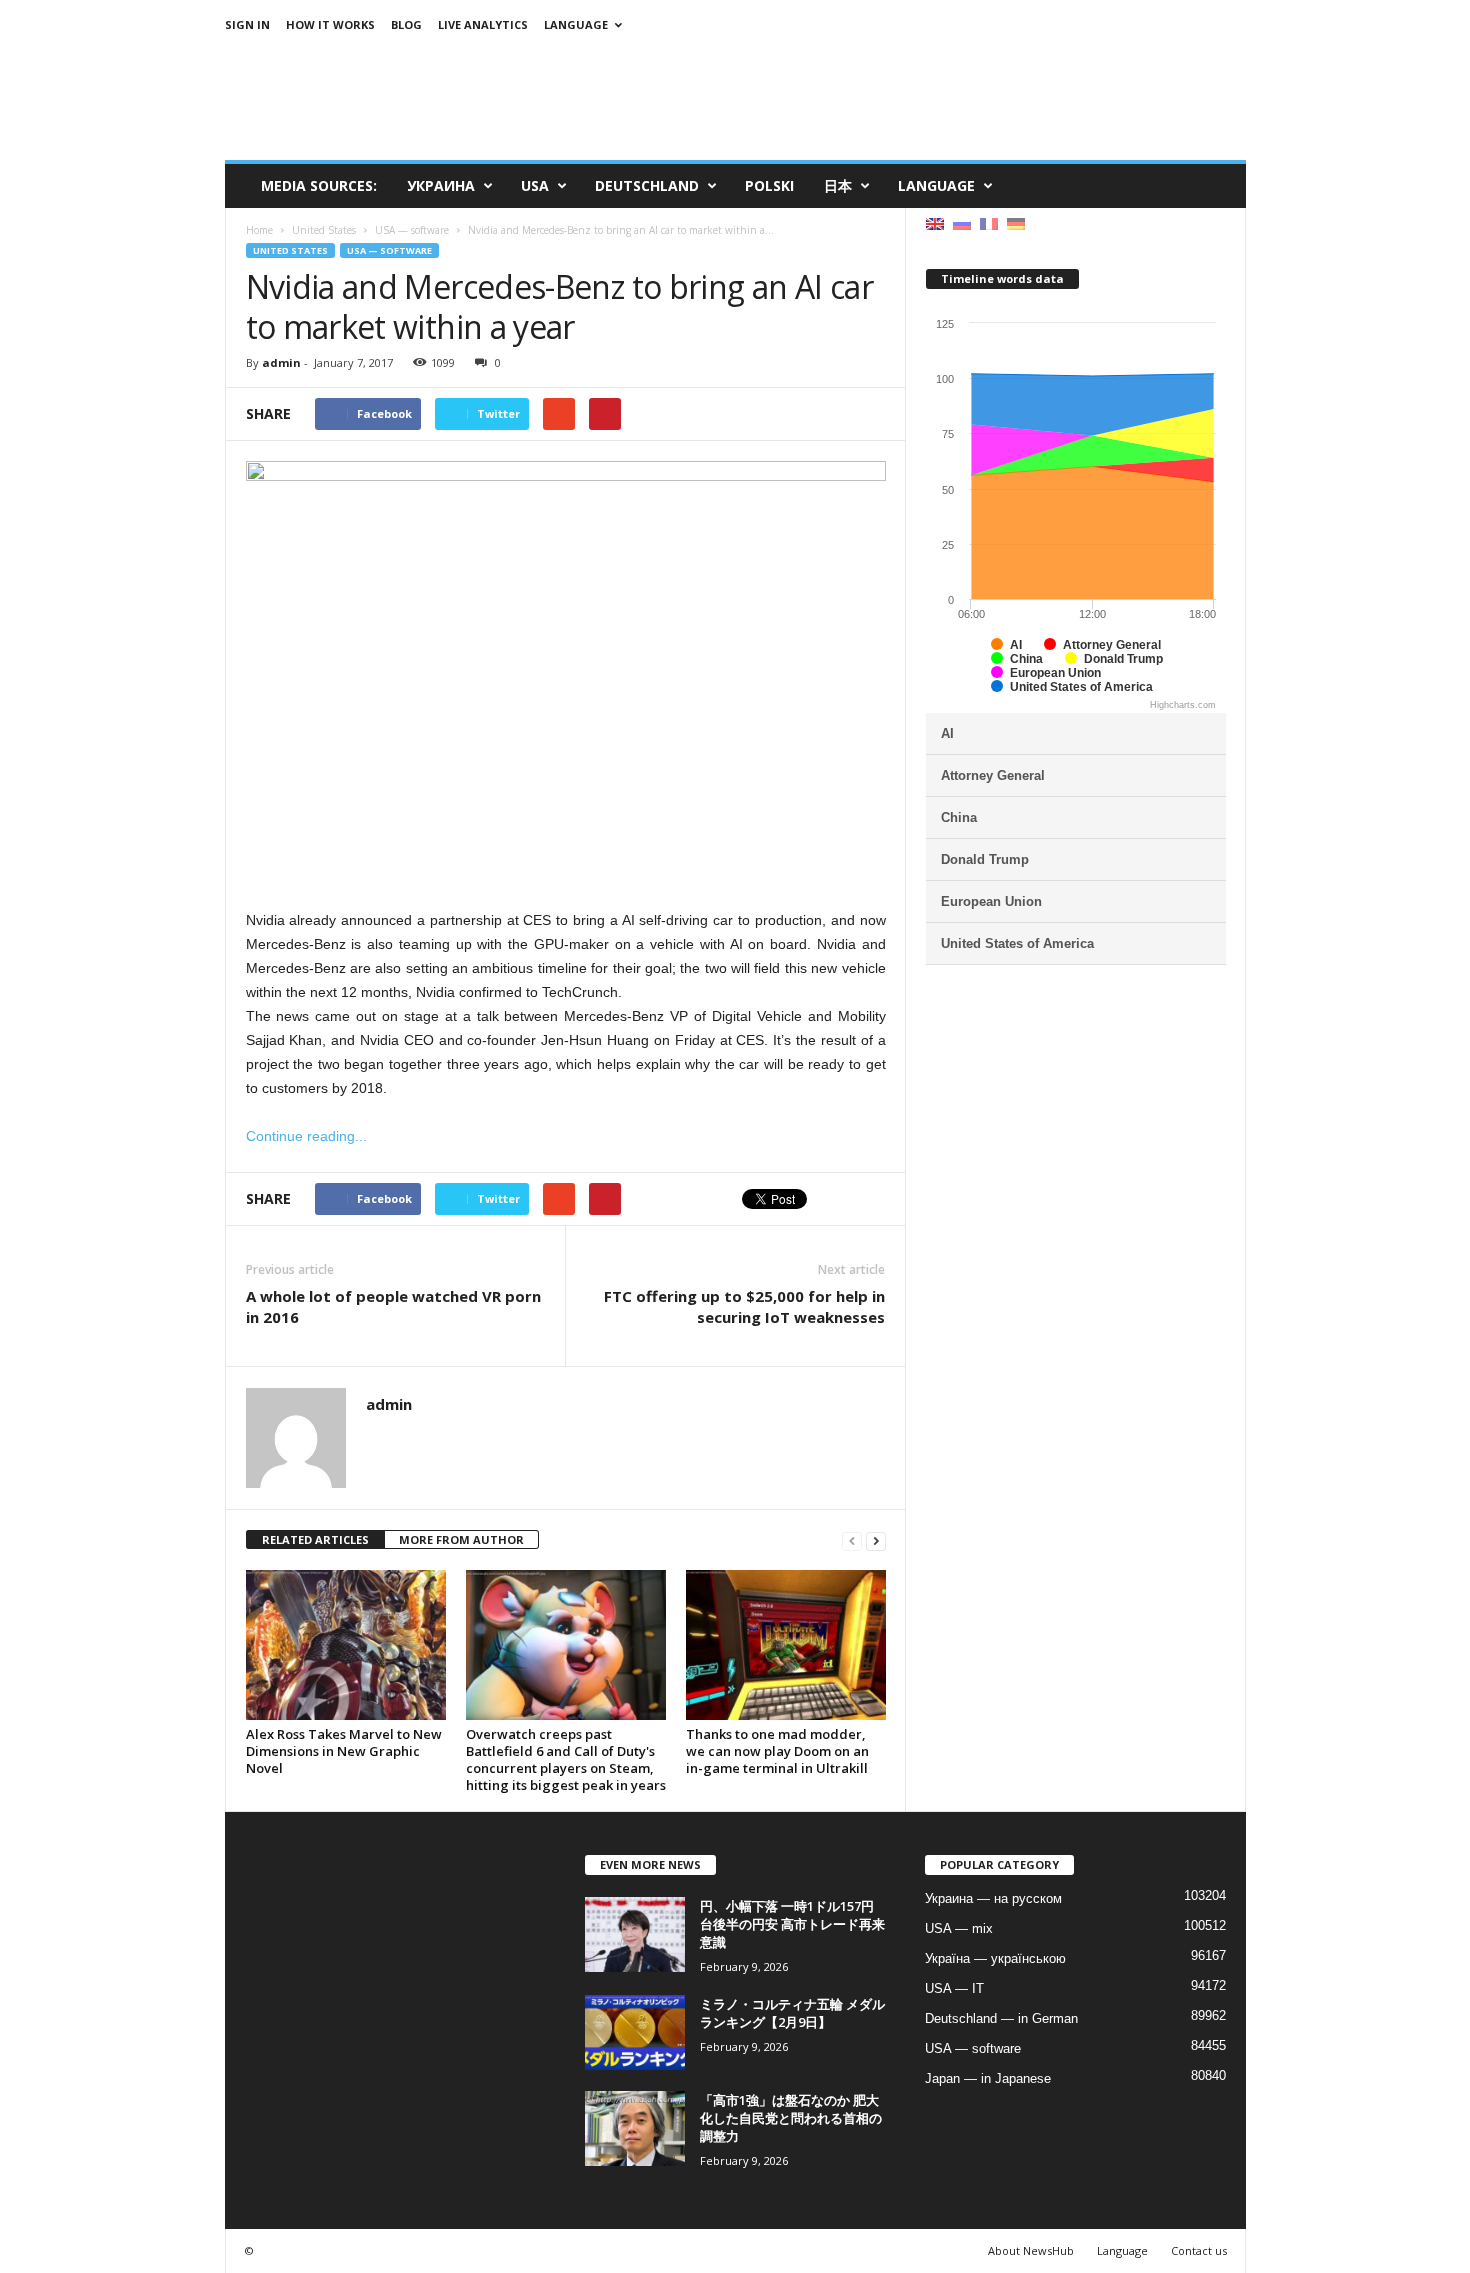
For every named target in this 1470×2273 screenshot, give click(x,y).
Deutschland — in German (1001, 2018)
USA (535, 185)
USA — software (389, 250)
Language (576, 24)
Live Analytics (483, 24)
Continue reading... (306, 1136)
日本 (838, 185)
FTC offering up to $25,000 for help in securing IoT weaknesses (744, 1306)
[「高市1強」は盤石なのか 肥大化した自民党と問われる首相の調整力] (635, 2128)
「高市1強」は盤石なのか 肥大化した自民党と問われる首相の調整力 (791, 2118)
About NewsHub (1031, 2250)
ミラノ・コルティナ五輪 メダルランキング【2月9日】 (792, 2013)
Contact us (1199, 2250)
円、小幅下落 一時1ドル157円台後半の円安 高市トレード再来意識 (792, 1924)
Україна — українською (995, 1958)
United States (290, 250)
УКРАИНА (441, 185)
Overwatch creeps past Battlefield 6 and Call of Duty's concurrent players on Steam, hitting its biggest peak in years (566, 1759)
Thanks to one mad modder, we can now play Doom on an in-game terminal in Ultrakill (777, 1751)
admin (281, 362)
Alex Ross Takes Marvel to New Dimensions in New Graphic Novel (344, 1751)
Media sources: (319, 185)
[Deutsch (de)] (1016, 222)
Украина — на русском (993, 1898)
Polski (769, 185)
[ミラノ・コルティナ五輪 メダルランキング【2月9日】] (635, 2032)
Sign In (247, 24)
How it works (330, 24)
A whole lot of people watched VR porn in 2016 (393, 1306)
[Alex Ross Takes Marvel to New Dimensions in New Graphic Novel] (346, 1645)
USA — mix (959, 1928)
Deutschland (647, 185)
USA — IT (954, 1988)
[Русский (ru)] (962, 222)
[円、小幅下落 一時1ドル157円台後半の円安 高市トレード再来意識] (635, 1934)
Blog (406, 24)
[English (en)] (935, 222)
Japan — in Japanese (988, 2078)
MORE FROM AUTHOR (461, 1539)
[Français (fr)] (989, 222)
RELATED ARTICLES (315, 1539)
